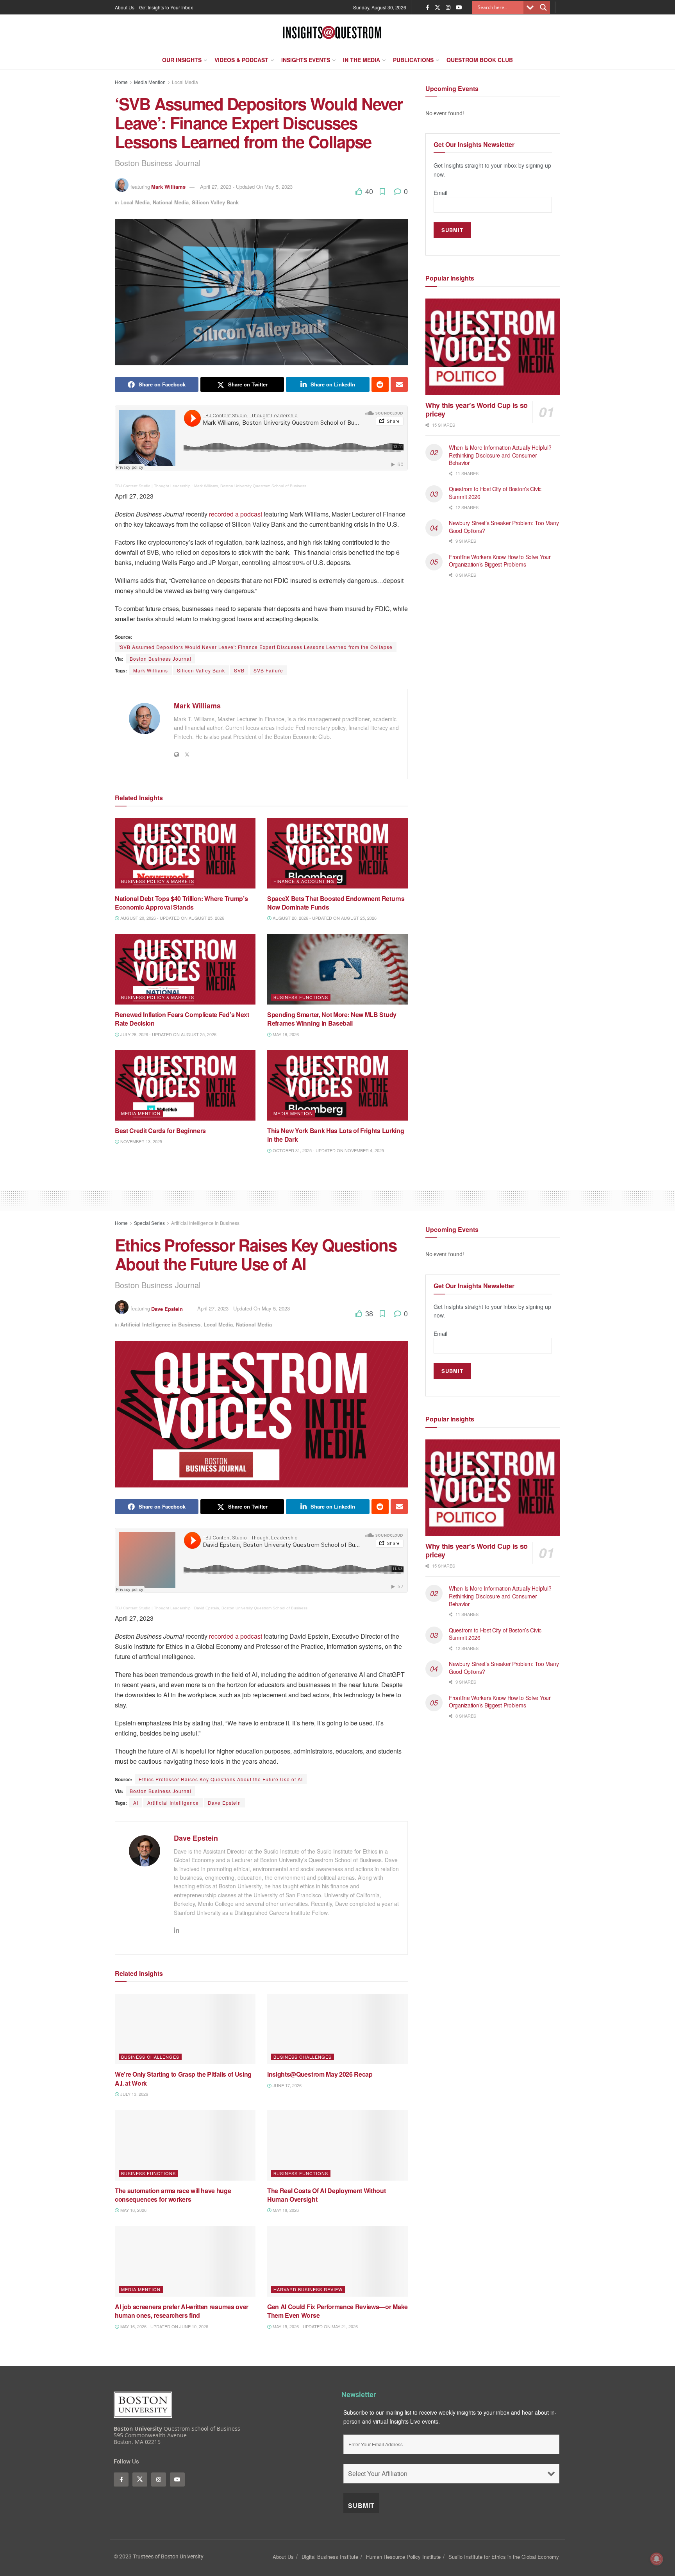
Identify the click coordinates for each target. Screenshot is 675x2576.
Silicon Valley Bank (215, 202)
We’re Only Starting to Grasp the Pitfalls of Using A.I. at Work (183, 2078)
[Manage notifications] (657, 2559)
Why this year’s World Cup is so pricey (477, 410)
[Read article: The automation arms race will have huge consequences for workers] (185, 2145)
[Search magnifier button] (543, 7)
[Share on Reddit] (380, 384)
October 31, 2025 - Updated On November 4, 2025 (328, 1150)
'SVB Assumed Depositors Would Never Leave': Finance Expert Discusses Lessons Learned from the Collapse (256, 647)
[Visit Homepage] (332, 32)
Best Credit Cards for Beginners (161, 1131)
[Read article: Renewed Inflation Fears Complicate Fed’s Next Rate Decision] (185, 969)
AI (136, 1803)
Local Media (185, 82)
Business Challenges (150, 2057)
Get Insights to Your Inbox (166, 7)
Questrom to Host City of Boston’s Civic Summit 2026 (495, 493)
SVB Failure (268, 670)
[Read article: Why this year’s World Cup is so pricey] (493, 347)
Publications (413, 60)
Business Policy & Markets (158, 881)
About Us (125, 7)
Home (121, 82)
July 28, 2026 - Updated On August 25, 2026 (168, 1034)
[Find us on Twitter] (437, 7)
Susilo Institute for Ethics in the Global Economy (504, 2557)
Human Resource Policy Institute (403, 2557)
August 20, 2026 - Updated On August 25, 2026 (172, 918)
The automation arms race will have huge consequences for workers (173, 2195)
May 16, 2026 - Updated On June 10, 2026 (164, 2326)
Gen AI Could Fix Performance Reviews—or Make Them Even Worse (337, 2311)
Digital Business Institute (330, 2557)
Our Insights (182, 60)
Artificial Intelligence (173, 1803)
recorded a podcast (236, 514)
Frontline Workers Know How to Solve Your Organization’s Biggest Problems (500, 561)
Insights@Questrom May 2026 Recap (320, 2074)
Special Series (149, 1223)
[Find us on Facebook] (428, 7)
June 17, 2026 (287, 2085)
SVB (239, 670)
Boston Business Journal (161, 659)
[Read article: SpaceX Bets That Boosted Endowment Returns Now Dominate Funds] (337, 853)
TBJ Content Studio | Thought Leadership (153, 486)
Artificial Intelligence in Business (205, 1223)
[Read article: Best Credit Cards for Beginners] (185, 1085)
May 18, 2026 (285, 1034)
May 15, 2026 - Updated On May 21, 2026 (315, 2326)
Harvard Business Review (308, 2289)
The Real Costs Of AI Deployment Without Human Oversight (327, 2195)
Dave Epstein (167, 1308)
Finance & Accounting (304, 881)
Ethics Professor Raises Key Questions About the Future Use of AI (221, 1779)
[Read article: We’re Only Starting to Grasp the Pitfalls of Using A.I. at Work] (185, 2029)
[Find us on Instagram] (448, 7)
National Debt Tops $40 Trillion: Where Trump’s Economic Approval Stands (181, 903)
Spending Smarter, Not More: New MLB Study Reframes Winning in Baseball (332, 1019)
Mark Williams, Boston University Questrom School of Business (250, 486)
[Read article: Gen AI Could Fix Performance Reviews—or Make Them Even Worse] (337, 2261)
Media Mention (150, 82)
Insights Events (306, 60)
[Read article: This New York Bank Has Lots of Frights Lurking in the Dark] (337, 1085)
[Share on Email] (399, 384)
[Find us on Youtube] (459, 7)
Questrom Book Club (480, 60)
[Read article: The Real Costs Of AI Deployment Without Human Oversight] (337, 2145)
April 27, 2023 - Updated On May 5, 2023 (246, 187)
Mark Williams (168, 187)
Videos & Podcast (241, 60)
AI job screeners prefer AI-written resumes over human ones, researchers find (182, 2311)
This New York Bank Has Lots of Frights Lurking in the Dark (336, 1135)
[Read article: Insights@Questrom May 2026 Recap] (337, 2029)
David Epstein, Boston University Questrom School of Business (251, 1608)
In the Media (362, 60)
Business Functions (301, 997)
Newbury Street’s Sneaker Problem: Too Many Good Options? (504, 527)
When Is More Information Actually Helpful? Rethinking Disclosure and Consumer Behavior (500, 455)
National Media (171, 202)
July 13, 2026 (134, 2094)
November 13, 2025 (141, 1141)
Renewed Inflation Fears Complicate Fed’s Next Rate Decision (182, 1019)
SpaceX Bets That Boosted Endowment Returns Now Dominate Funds (336, 903)
